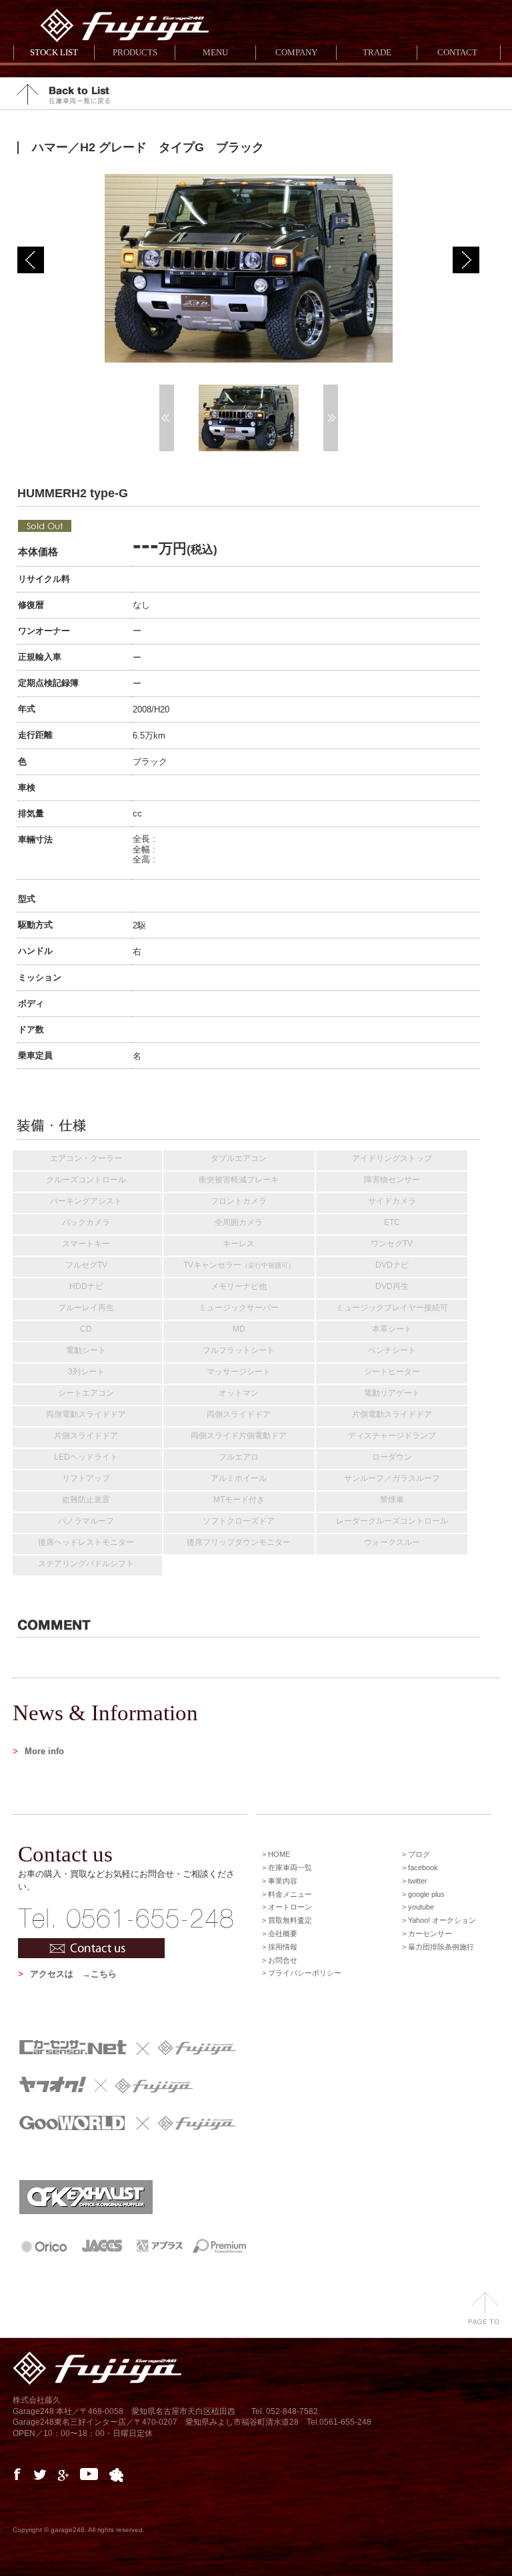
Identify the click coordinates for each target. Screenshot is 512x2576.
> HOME (276, 1854)
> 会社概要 (280, 1933)
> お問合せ (280, 1960)
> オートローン (287, 1907)
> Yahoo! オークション (439, 1920)
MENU (215, 52)
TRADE (377, 52)
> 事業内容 (280, 1881)
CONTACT (457, 52)
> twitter (415, 1881)
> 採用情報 (280, 1947)
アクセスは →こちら (67, 1974)
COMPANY (296, 52)
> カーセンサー (427, 1933)
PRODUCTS (135, 52)
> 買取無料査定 (287, 1920)
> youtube (418, 1907)
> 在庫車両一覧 (287, 1868)
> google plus (423, 1894)
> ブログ (416, 1854)
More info (38, 1751)
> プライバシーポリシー (302, 1973)
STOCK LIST (54, 52)
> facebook (420, 1868)
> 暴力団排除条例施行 (438, 1947)
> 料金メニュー (287, 1894)
